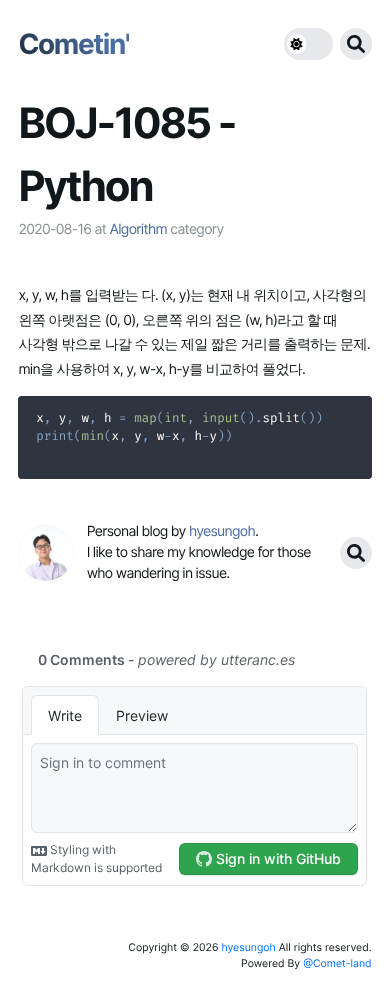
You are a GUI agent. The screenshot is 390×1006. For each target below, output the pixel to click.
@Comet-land (337, 963)
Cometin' (73, 44)
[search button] (356, 44)
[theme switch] (308, 44)
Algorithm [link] (138, 229)
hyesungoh (248, 947)
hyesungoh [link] (222, 531)
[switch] (308, 44)
